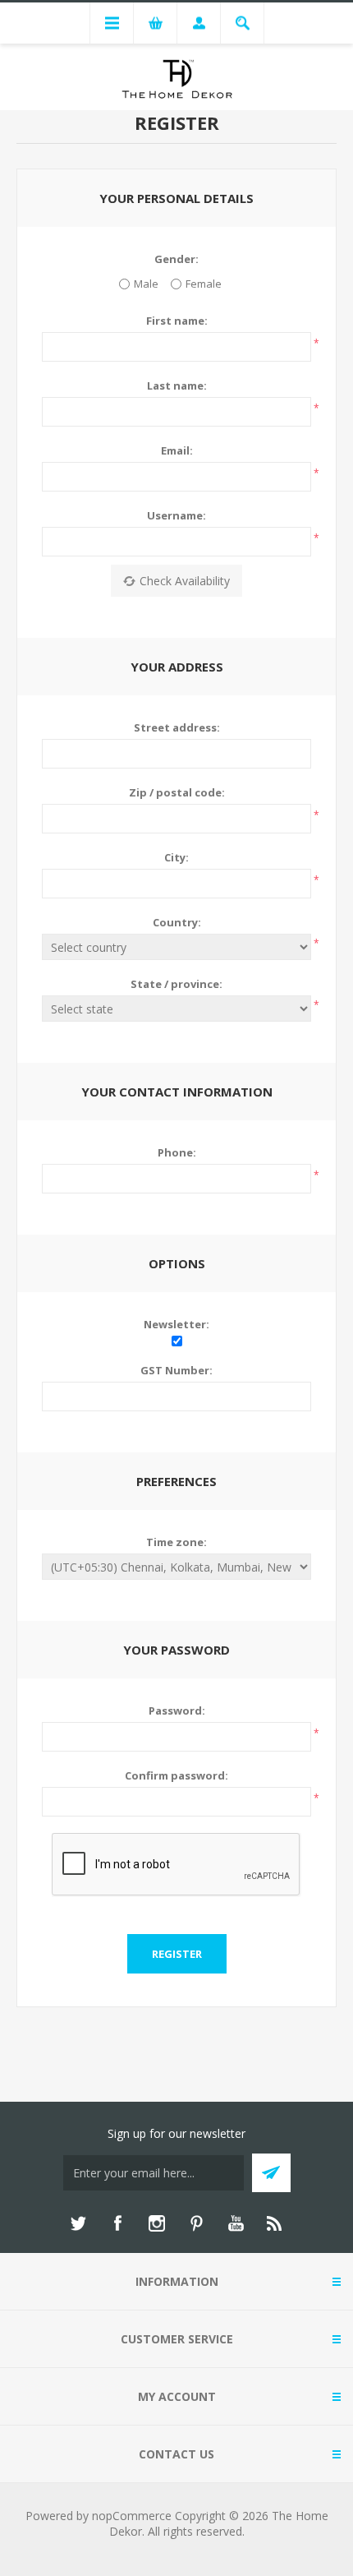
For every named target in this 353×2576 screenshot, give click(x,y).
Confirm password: (176, 1775)
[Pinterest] (196, 2223)
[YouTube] (236, 2223)
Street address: (177, 727)
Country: (177, 922)
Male (146, 284)
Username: (176, 515)
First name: (177, 321)
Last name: (177, 385)
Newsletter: (176, 1324)
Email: (177, 450)
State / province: (176, 984)
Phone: (177, 1152)
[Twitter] (78, 2223)
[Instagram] (157, 2223)
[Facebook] (117, 2223)
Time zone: (176, 1542)
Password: (177, 1710)
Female (204, 284)
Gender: (176, 259)
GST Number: (176, 1370)
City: (176, 857)
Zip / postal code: (177, 792)
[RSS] (275, 2223)
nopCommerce (132, 2516)
